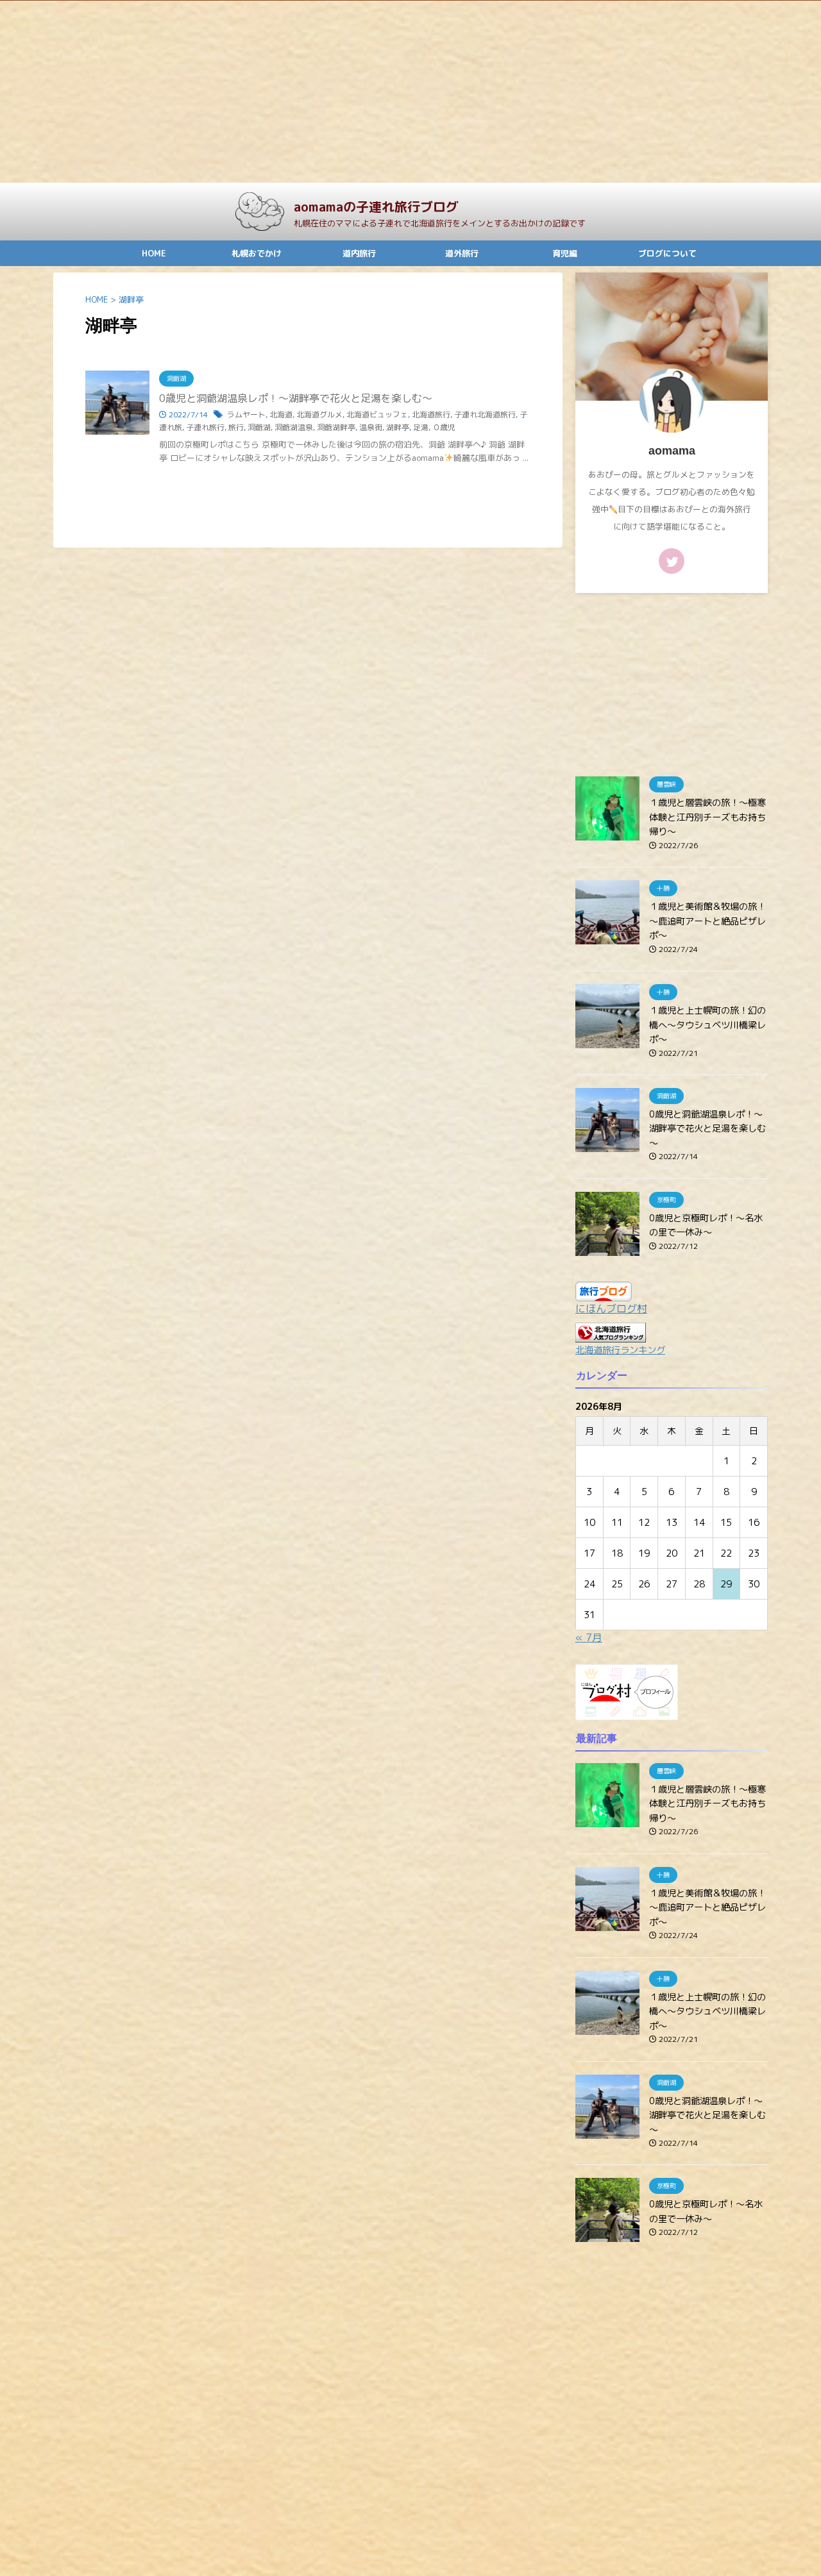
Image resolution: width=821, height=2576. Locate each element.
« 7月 (589, 1637)
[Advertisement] (385, 92)
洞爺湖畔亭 (336, 427)
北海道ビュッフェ (377, 414)
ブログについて (667, 253)
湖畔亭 (398, 427)
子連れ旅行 (205, 427)
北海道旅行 (431, 414)
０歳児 (444, 427)
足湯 (421, 427)
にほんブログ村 (611, 1309)
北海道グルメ (319, 414)
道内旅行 (359, 253)
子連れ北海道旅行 (485, 414)
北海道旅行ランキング (620, 1350)
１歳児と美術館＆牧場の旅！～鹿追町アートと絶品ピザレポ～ (707, 921)
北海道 (281, 414)
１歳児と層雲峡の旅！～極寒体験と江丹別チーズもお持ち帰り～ (707, 817)
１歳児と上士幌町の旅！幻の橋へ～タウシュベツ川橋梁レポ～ (707, 1025)
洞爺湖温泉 (294, 427)
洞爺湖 (259, 427)
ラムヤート (246, 414)
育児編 (565, 253)
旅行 (236, 427)
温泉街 (371, 427)
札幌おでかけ (257, 253)
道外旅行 (462, 253)
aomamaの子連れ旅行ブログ (376, 206)
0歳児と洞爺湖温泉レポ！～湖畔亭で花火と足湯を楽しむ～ (296, 398)
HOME (154, 253)
